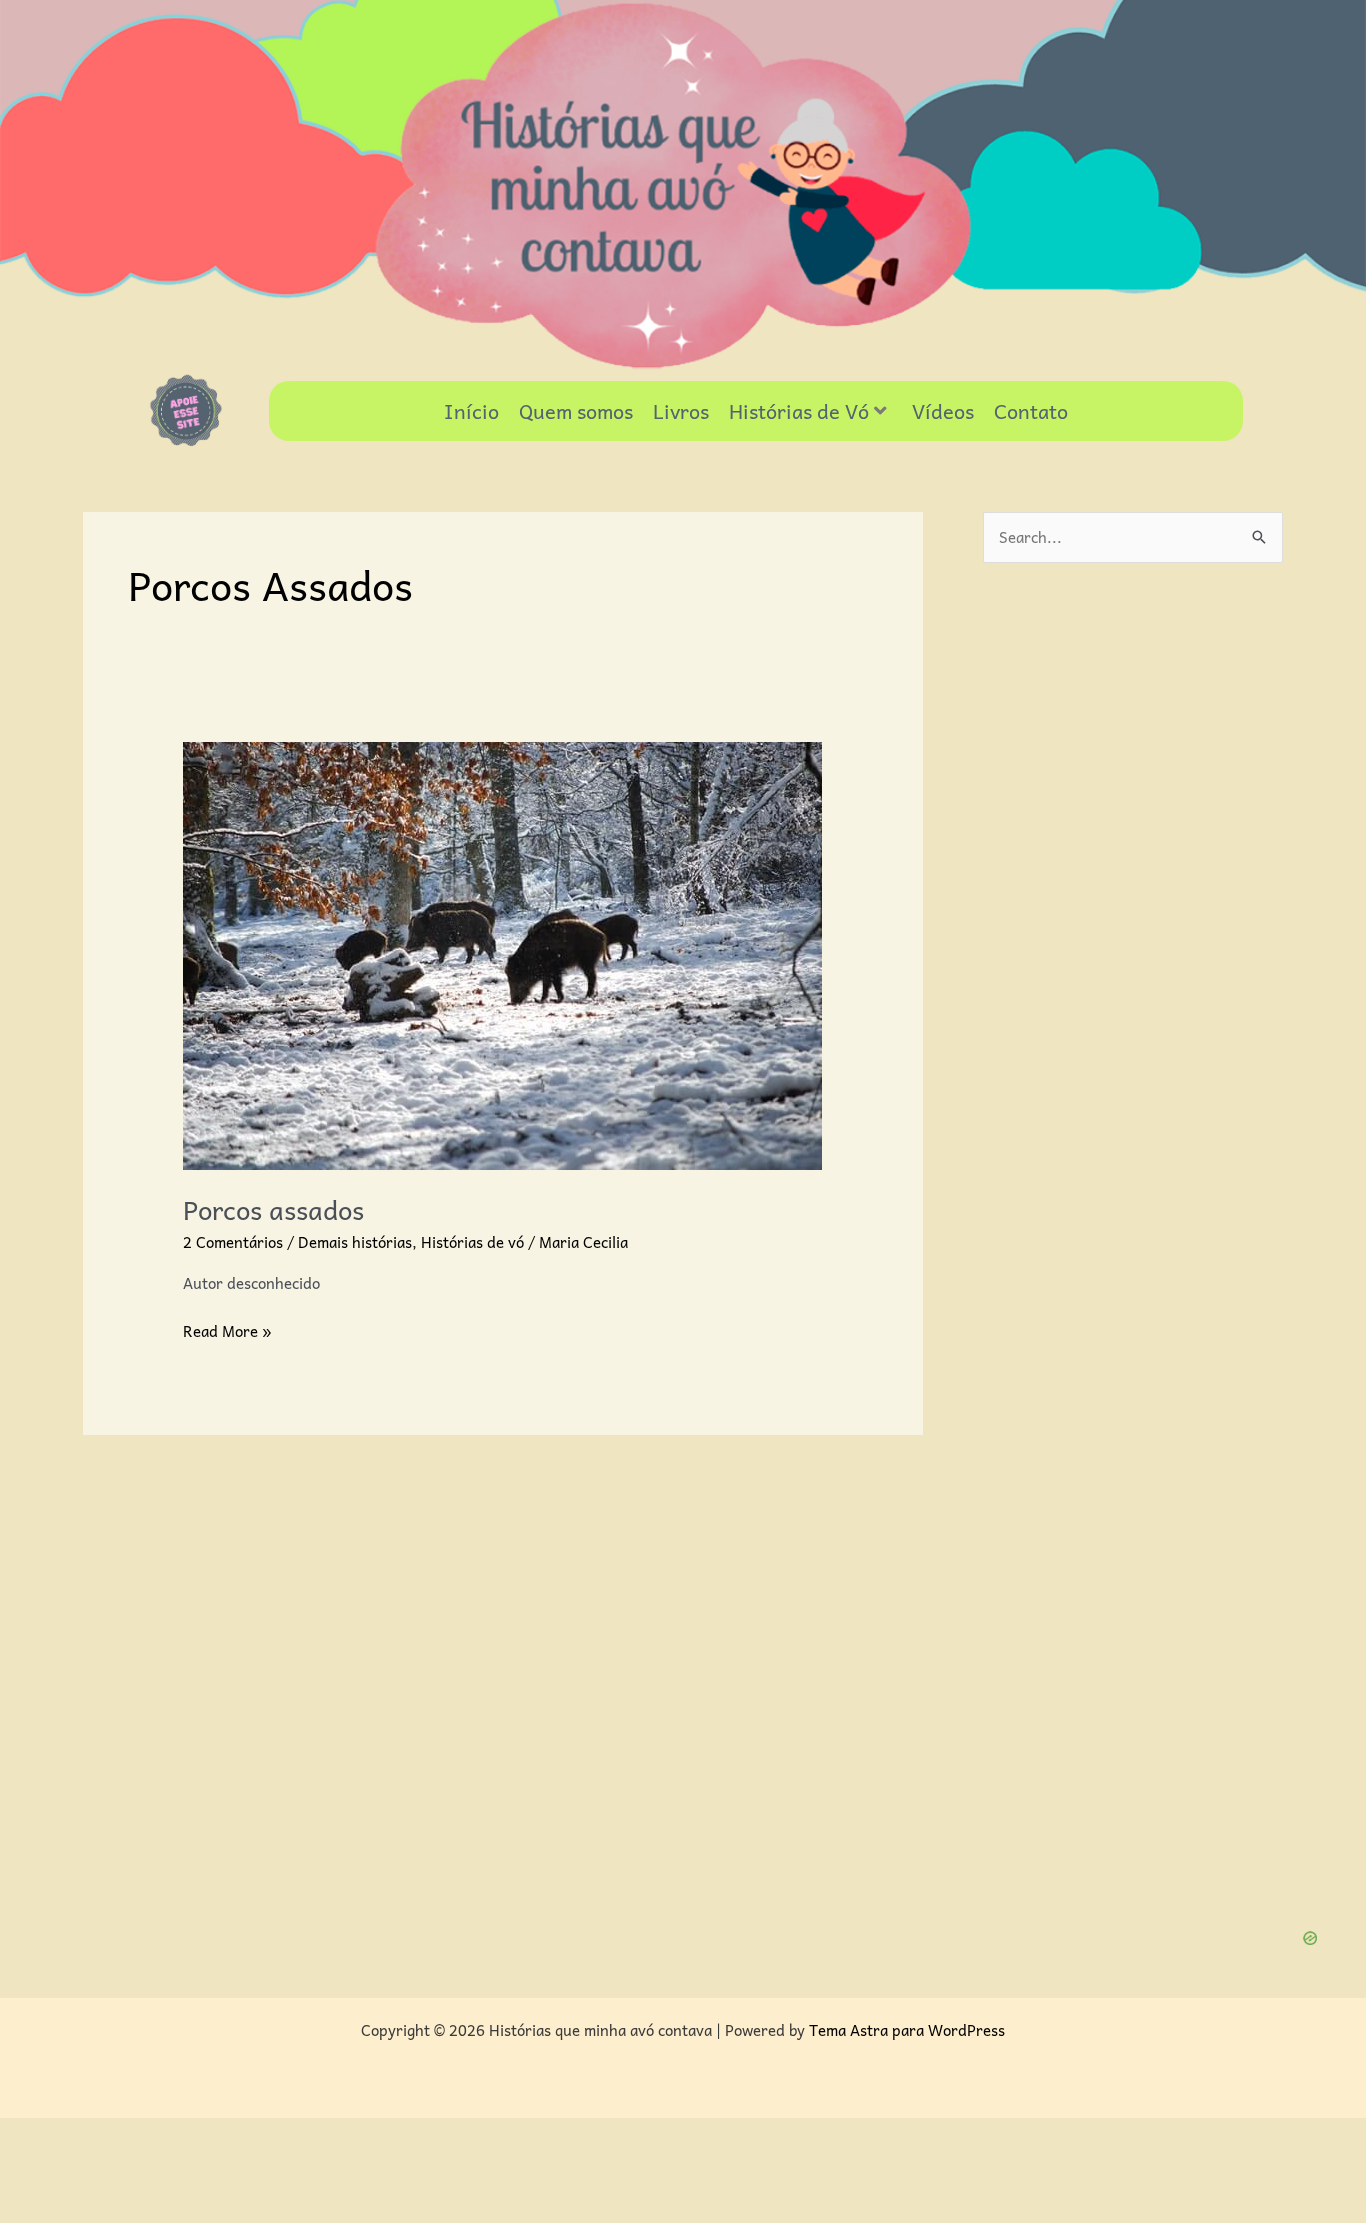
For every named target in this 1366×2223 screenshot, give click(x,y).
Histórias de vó (472, 1242)
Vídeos (943, 411)
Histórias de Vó (799, 411)
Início (471, 411)
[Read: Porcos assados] (502, 954)
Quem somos (576, 411)
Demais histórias (355, 1242)
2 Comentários (233, 1242)
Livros (681, 411)
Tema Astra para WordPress (907, 2030)
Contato (1031, 411)
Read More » (227, 1331)
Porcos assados (273, 1209)
